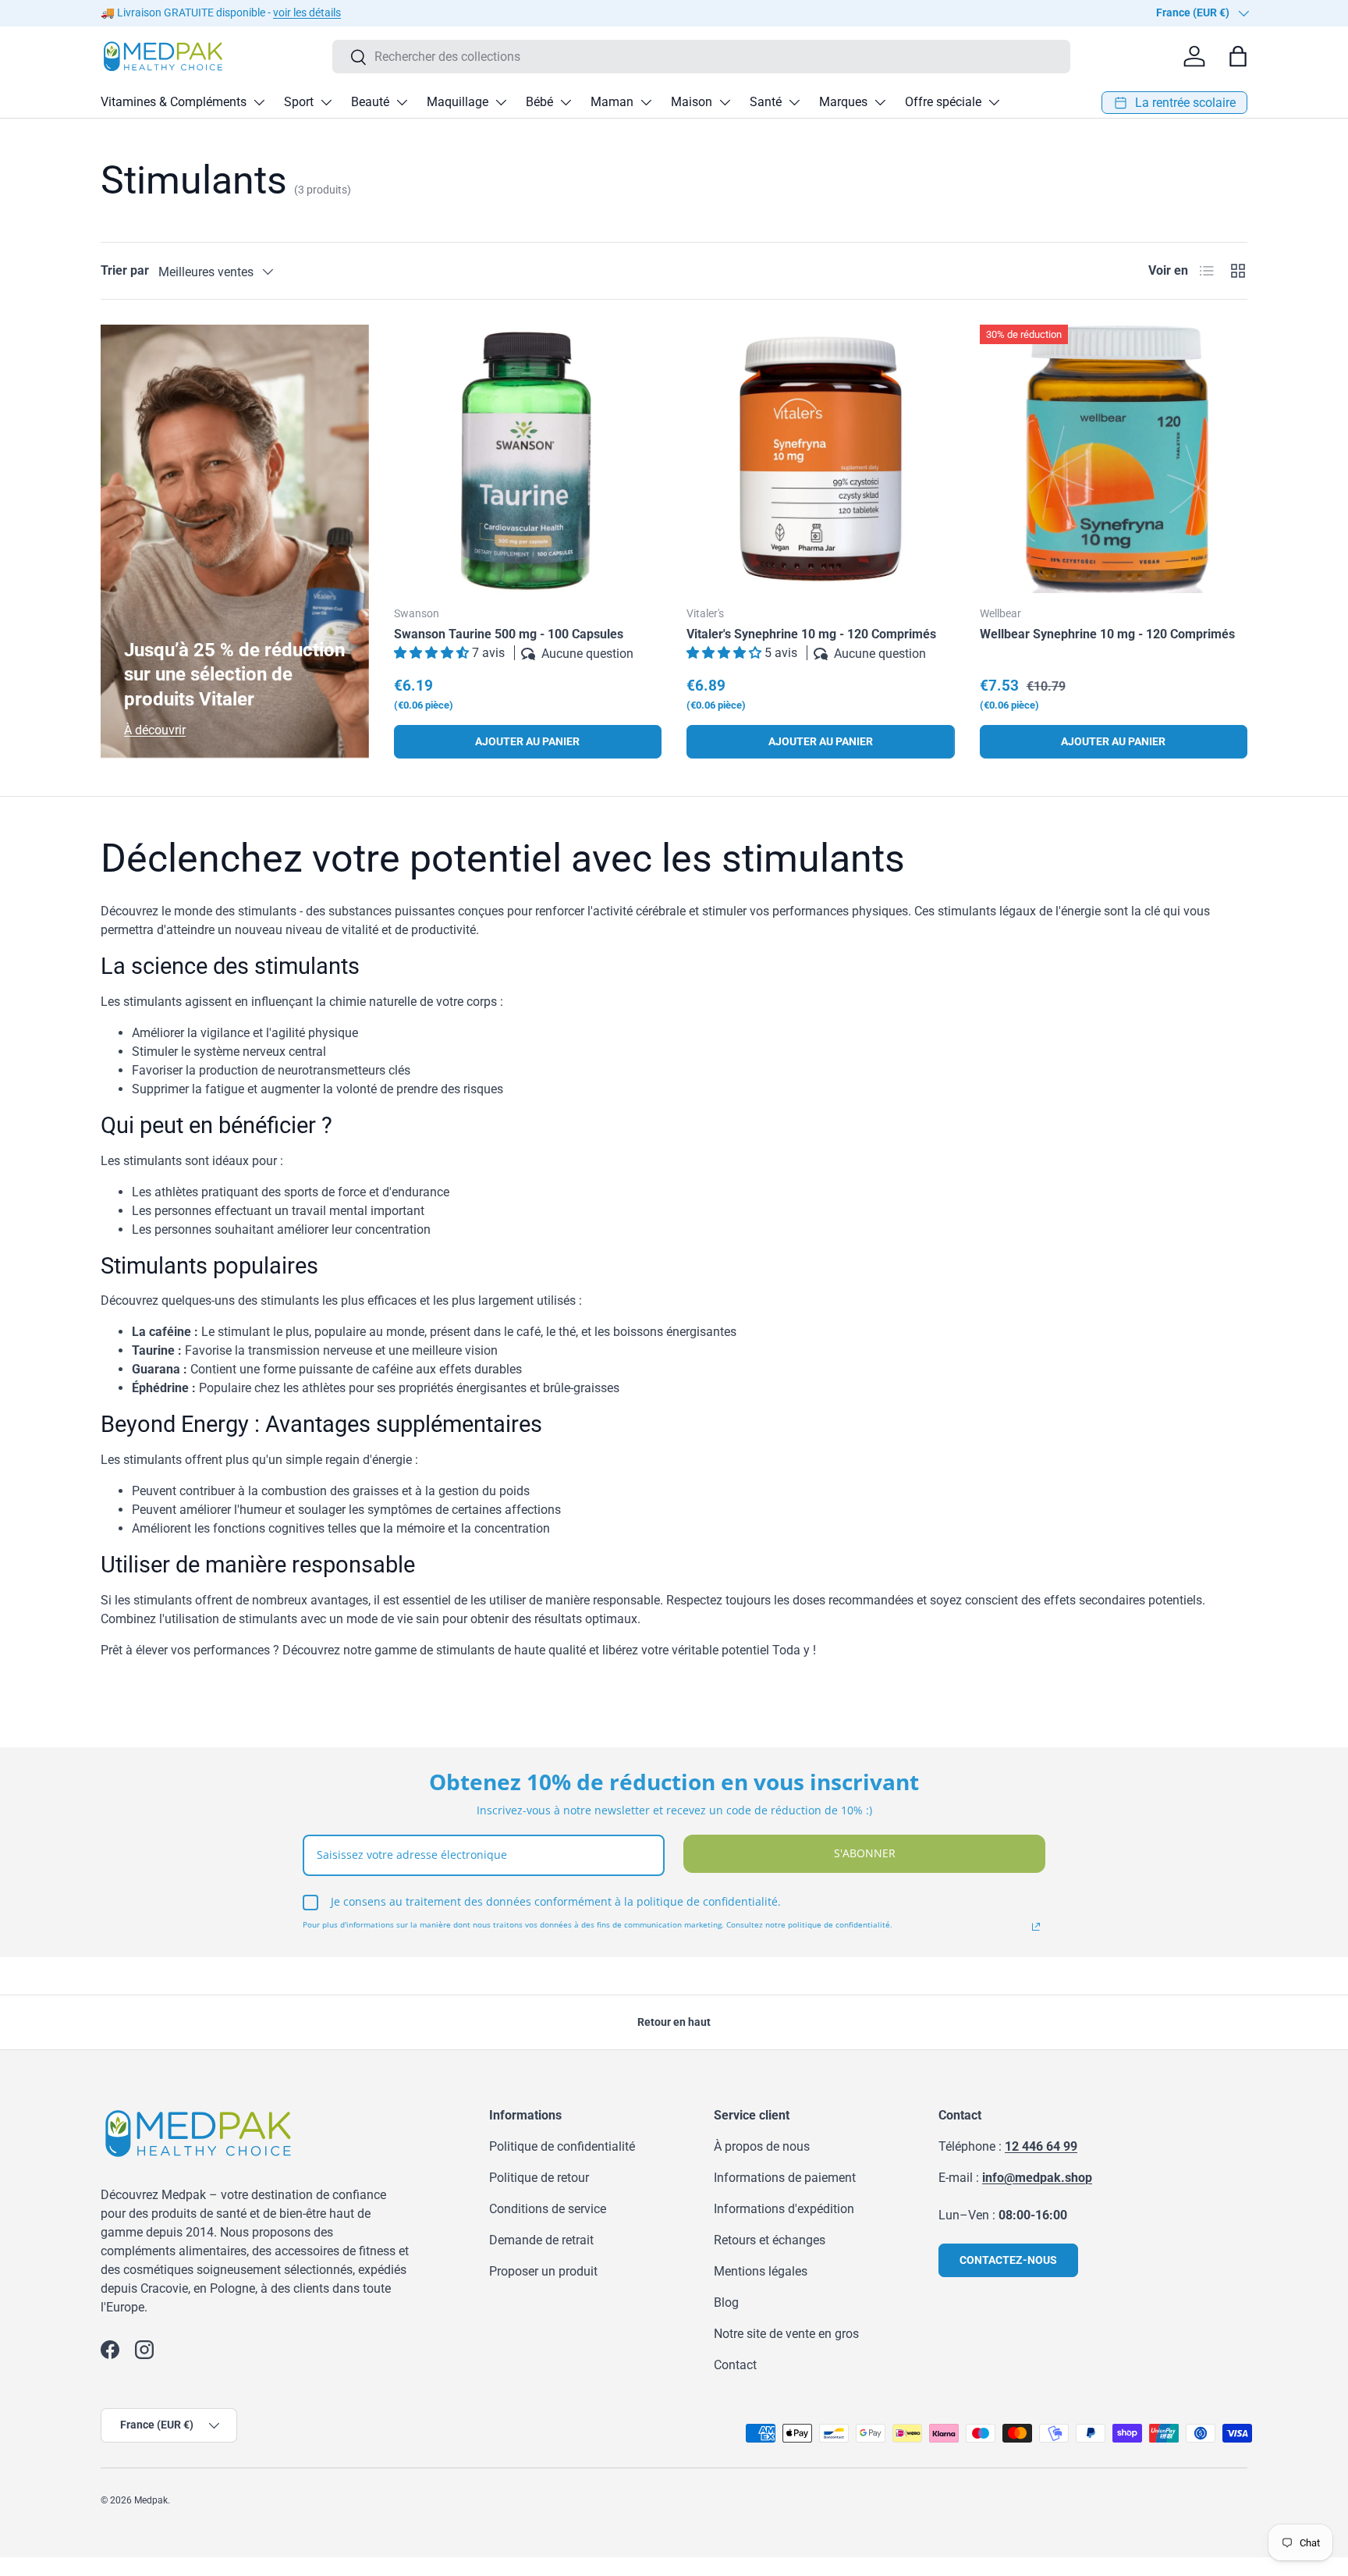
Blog (726, 2302)
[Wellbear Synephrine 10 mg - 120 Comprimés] (1114, 459)
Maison (692, 102)
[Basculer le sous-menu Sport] (326, 102)
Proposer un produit (543, 2271)
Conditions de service (548, 2209)
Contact (735, 2365)
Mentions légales (761, 2271)
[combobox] (702, 57)
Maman (612, 102)
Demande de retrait (541, 2240)
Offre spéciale (943, 102)
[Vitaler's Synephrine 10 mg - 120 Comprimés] (821, 459)
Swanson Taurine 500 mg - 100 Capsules (509, 634)
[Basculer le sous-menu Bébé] (566, 102)
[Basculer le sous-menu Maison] (725, 102)
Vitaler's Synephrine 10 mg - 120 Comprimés (811, 634)
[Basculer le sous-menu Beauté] (402, 102)
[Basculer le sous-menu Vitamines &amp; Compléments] (259, 102)
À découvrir (155, 730)
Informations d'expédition (784, 2209)
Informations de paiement (785, 2178)
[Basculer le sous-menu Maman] (646, 102)
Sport (299, 102)
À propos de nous (762, 2146)
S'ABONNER (865, 1853)
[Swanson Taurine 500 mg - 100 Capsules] (528, 459)
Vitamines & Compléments (174, 102)
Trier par (125, 270)
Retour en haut (674, 2022)
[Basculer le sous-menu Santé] (794, 102)
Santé (766, 102)
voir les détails (307, 13)
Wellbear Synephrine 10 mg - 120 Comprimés (1107, 634)
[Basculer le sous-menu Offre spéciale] (994, 102)
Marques (843, 102)
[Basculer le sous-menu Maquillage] (501, 102)
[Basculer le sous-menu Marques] (880, 102)
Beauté (370, 102)
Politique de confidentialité (562, 2146)
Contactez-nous (1008, 2260)
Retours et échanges (770, 2240)
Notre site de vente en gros (786, 2334)
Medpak (151, 2500)
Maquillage (458, 102)
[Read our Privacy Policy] (1036, 1927)
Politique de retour (539, 2178)
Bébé (539, 102)
